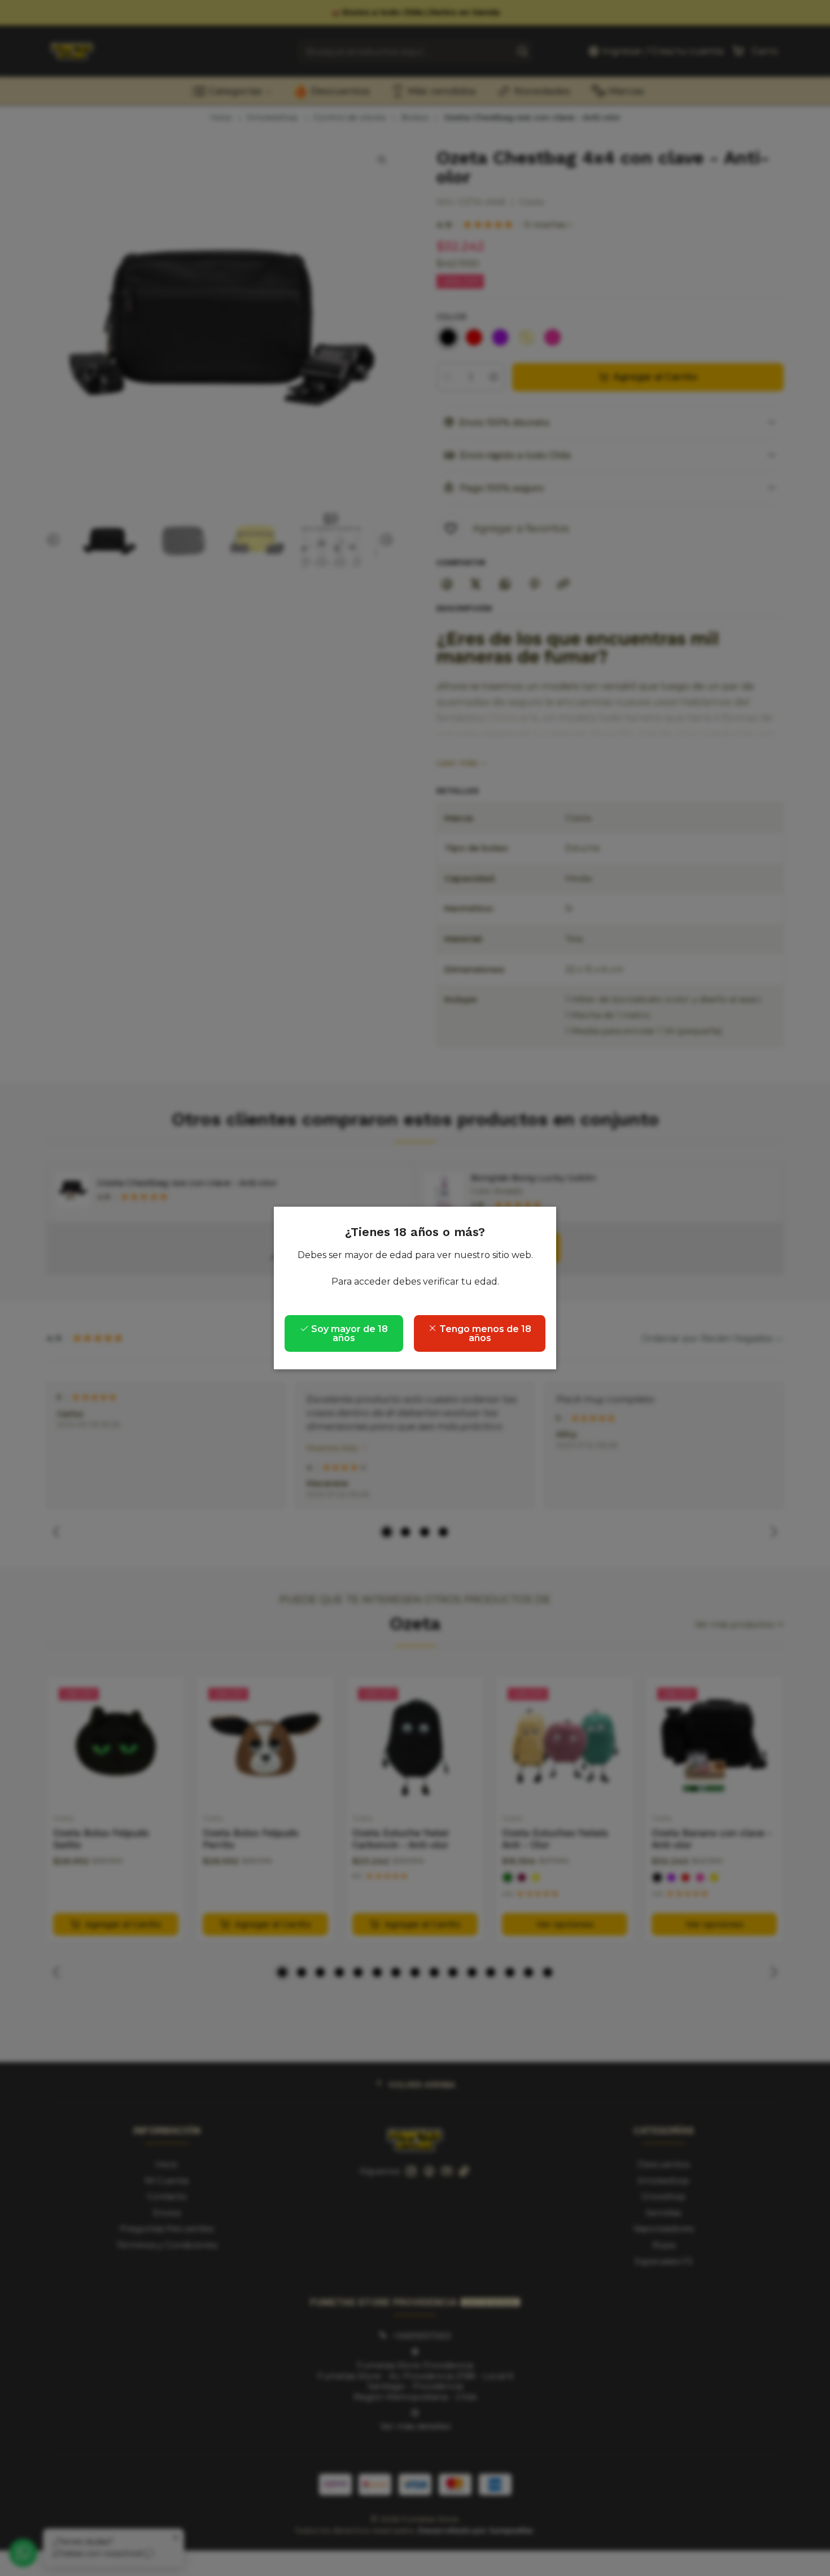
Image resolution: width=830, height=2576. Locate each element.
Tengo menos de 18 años (484, 1333)
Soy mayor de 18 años (348, 1333)
